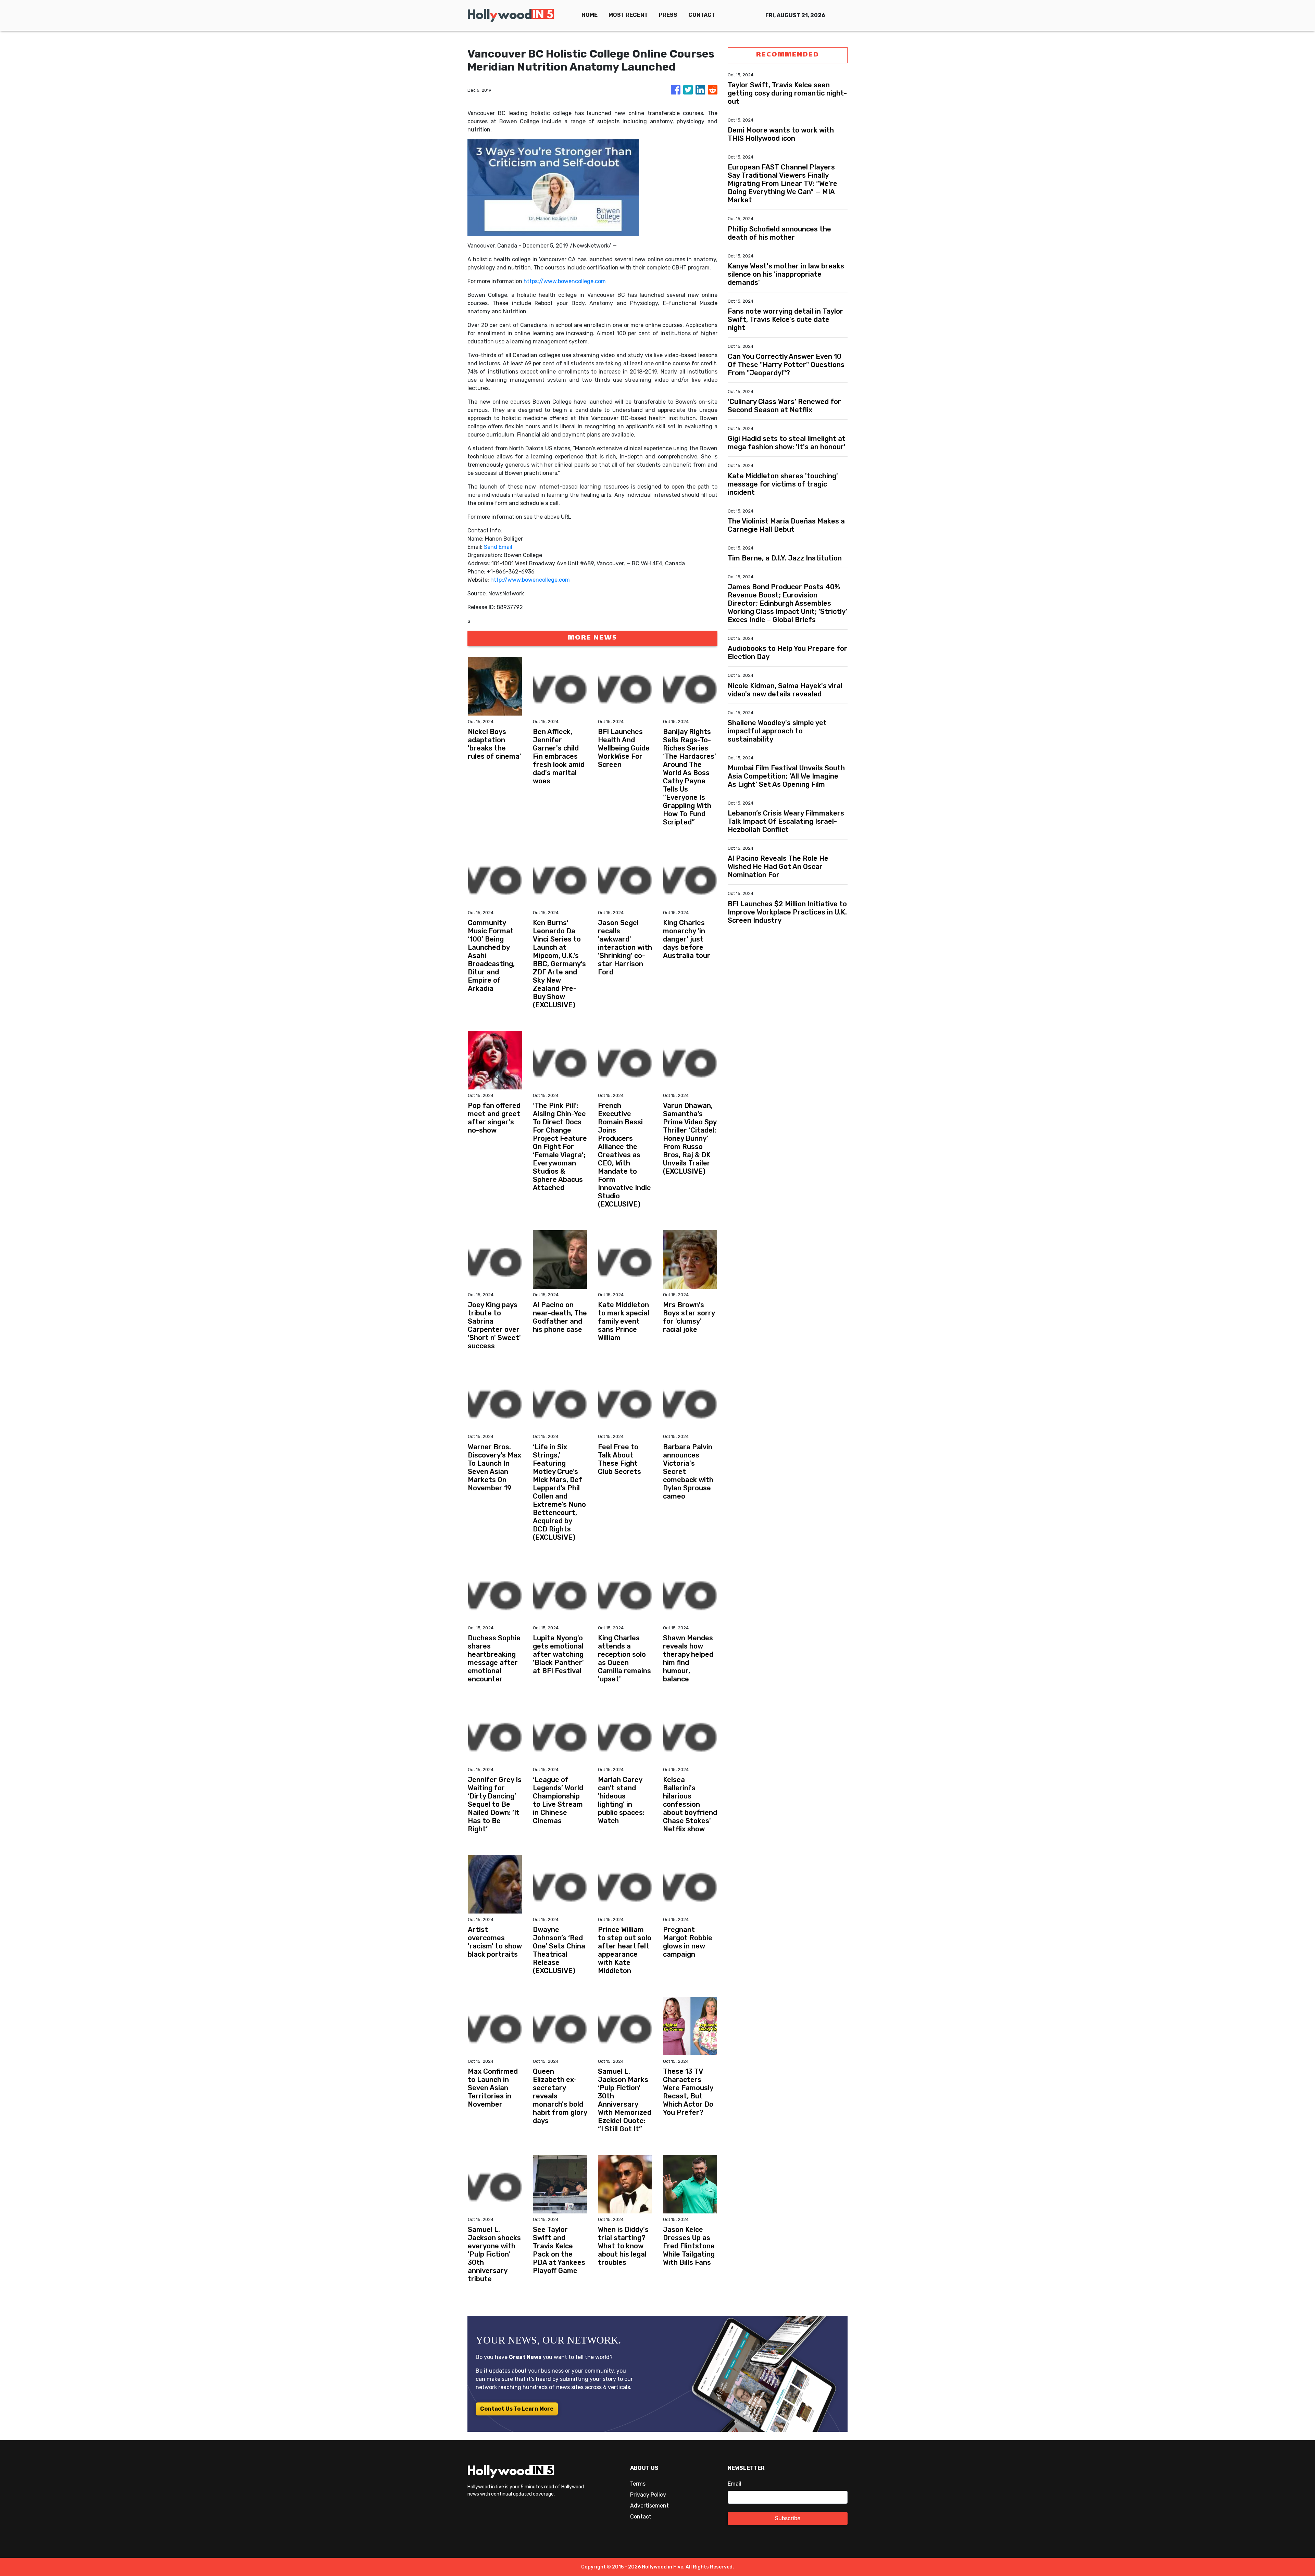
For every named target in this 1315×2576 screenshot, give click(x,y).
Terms (638, 2484)
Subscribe (788, 2518)
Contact (641, 2517)
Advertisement (649, 2506)
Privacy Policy (648, 2495)
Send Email (498, 547)
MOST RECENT (628, 15)
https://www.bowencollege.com (565, 281)
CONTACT (702, 15)
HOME (590, 15)
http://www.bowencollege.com (530, 580)
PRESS (668, 15)
